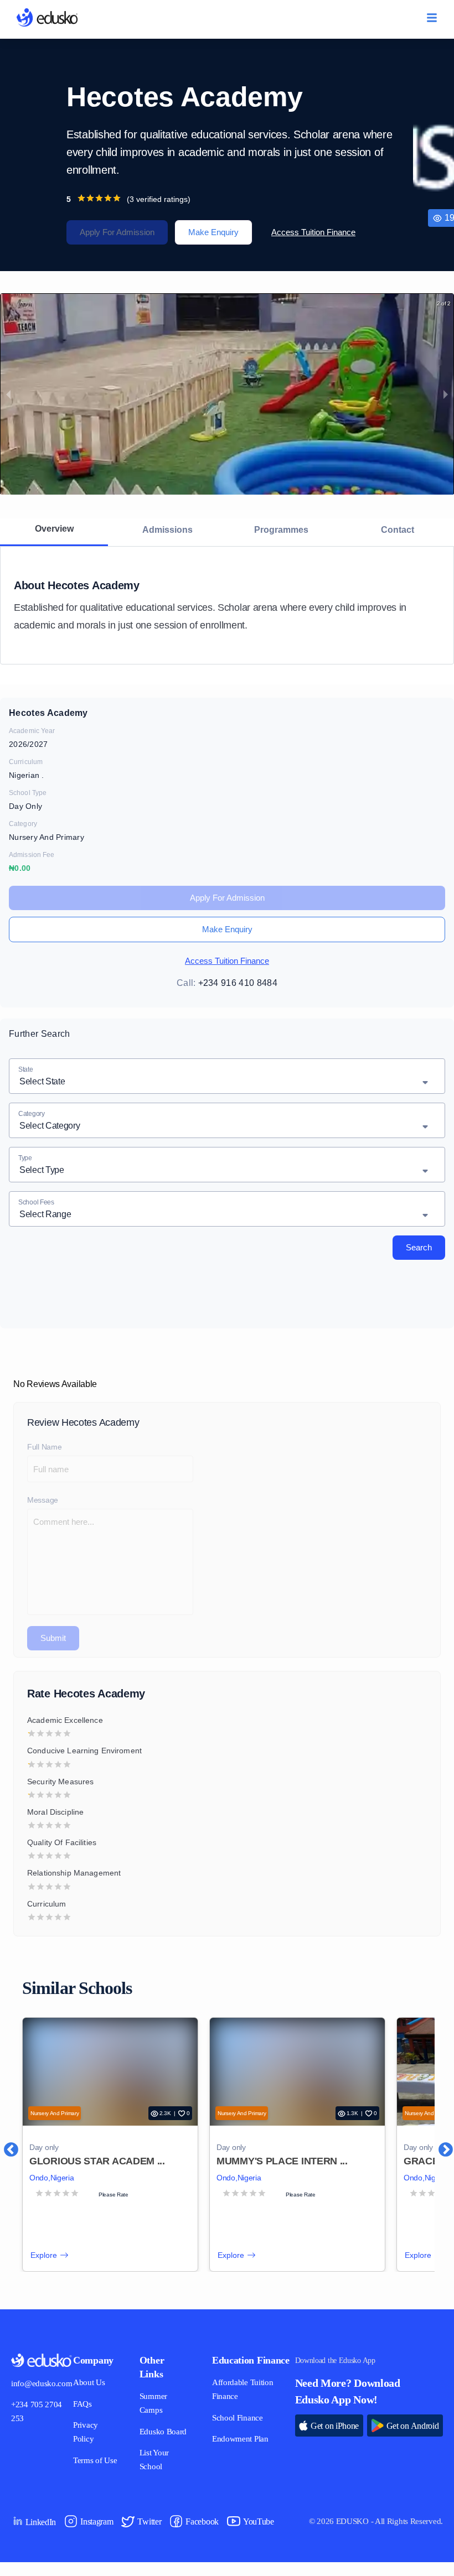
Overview (54, 528)
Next (440, 2144)
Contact (397, 529)
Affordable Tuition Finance (242, 2403)
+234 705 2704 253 (40, 2412)
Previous (6, 2144)
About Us (93, 2383)
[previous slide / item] (8, 394)
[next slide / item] (446, 394)
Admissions (168, 529)
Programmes (281, 529)
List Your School (159, 2474)
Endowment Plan (239, 2453)
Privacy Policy (90, 2432)
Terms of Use (99, 2461)
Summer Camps (158, 2403)
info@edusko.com (44, 2384)
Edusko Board (157, 2439)
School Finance (237, 2432)
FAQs (86, 2404)
